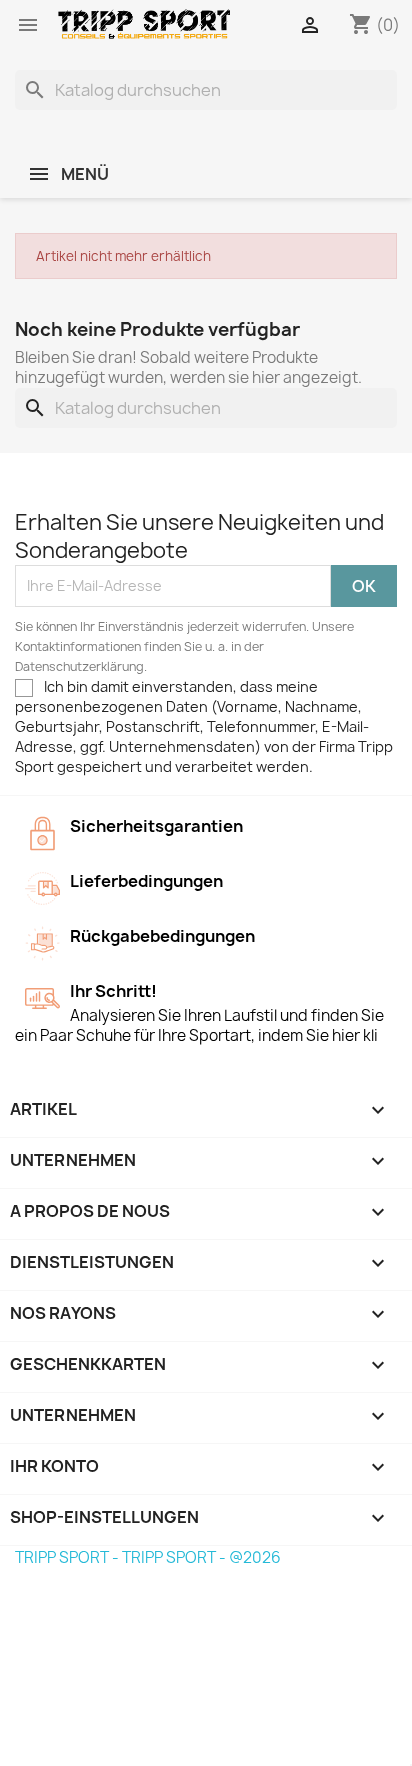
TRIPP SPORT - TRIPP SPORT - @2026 (148, 1557)
